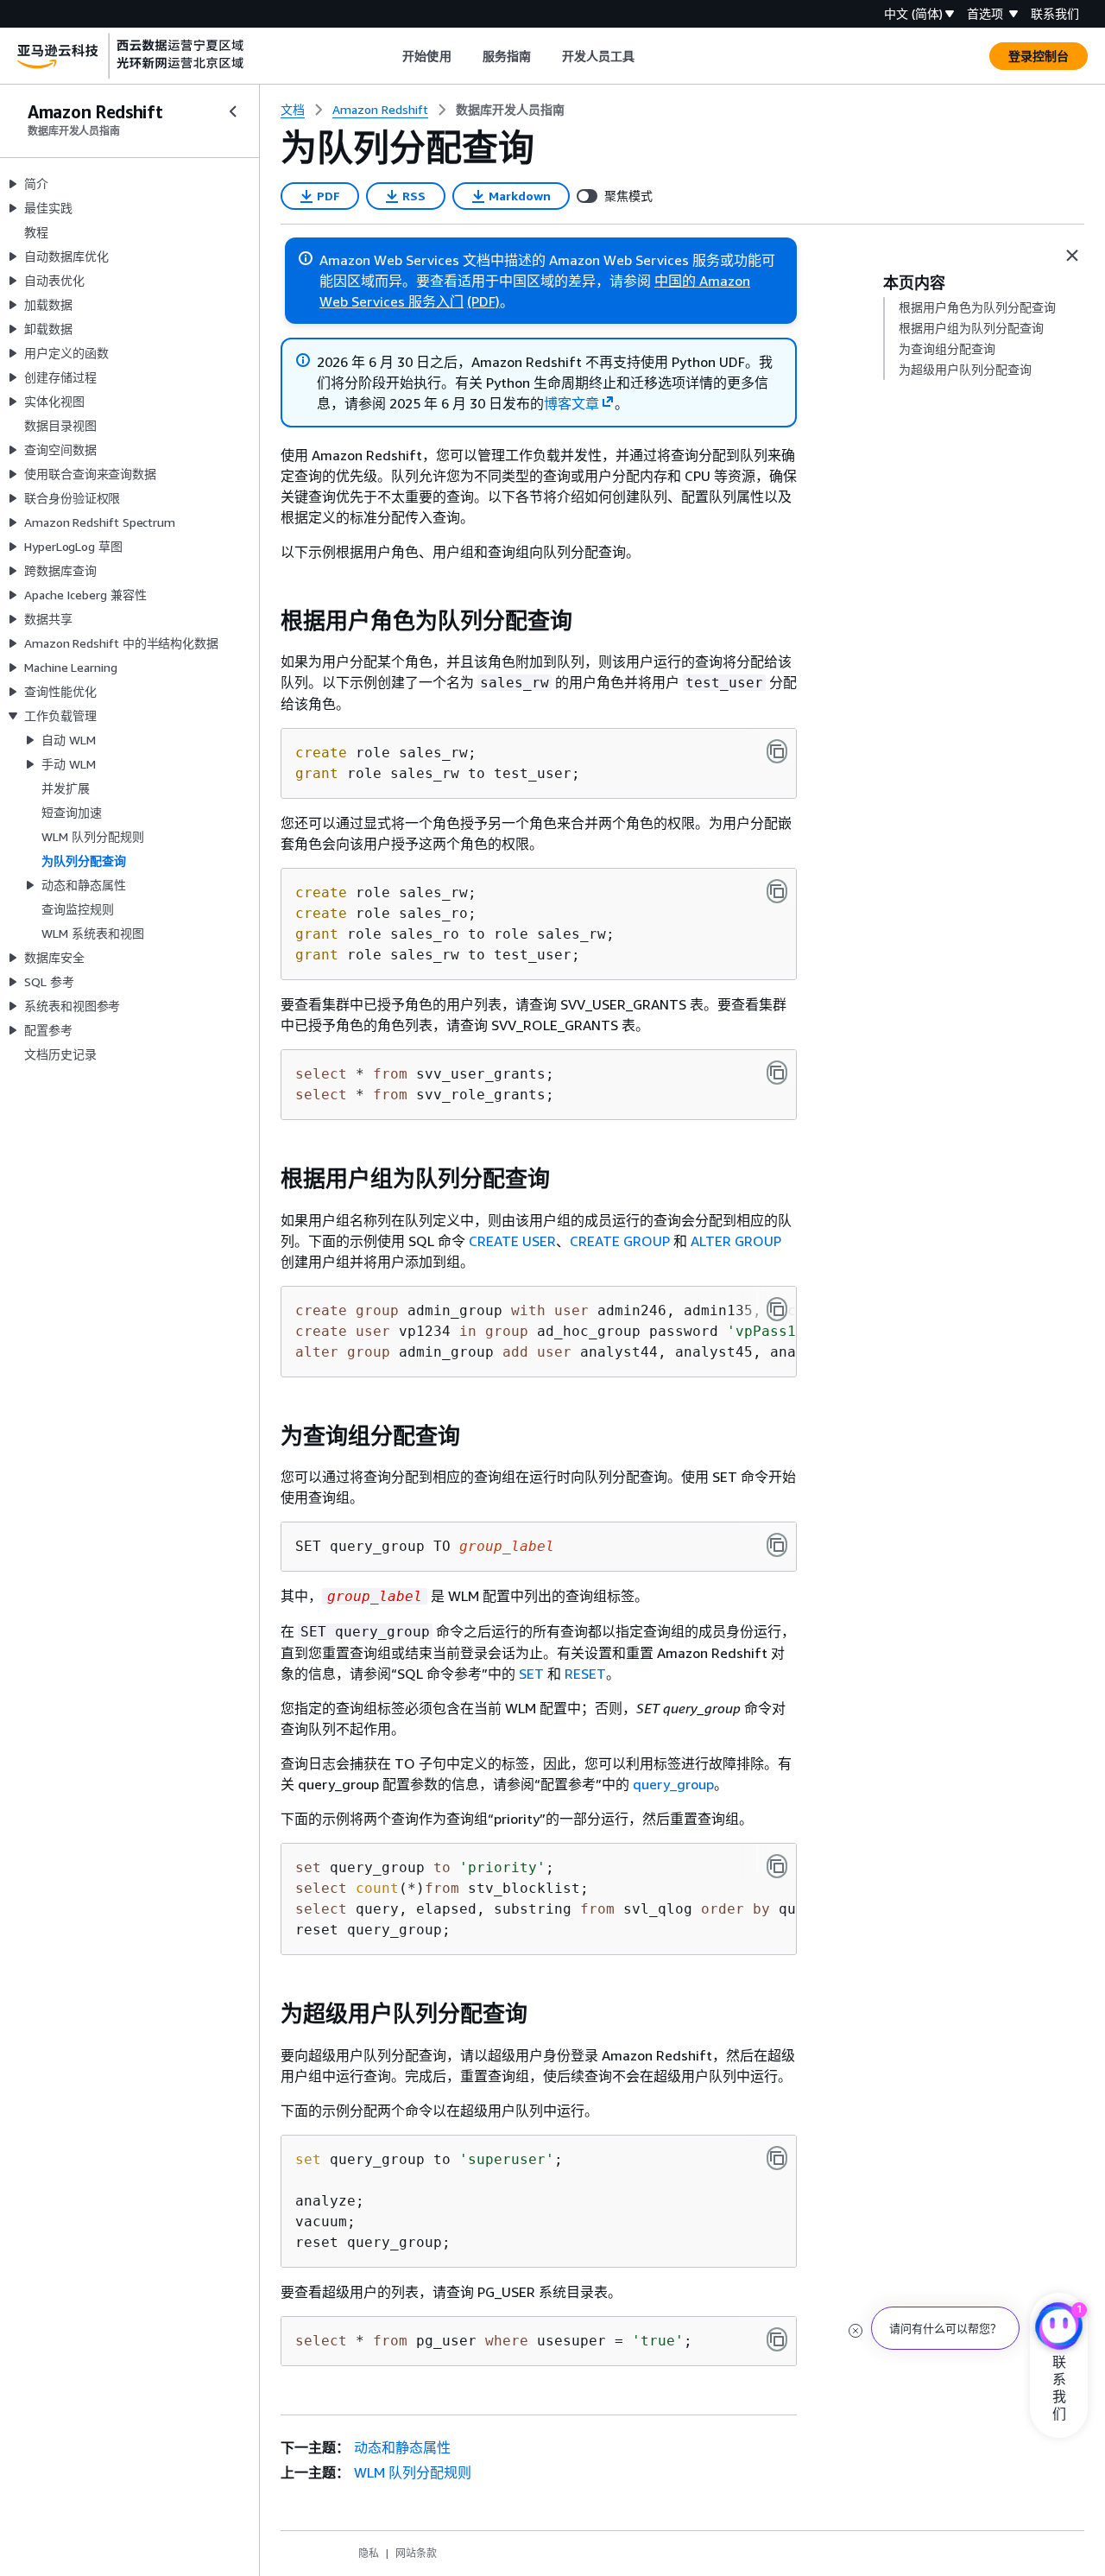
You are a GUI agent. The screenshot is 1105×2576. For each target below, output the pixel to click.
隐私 (369, 2553)
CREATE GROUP (620, 1241)
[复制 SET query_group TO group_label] (777, 1545)
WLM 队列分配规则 (413, 2472)
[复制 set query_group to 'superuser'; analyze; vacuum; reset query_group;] (777, 2158)
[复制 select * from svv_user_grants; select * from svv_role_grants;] (777, 1073)
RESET (585, 1674)
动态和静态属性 (402, 2447)
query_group (673, 1784)
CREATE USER (512, 1241)
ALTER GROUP (736, 1241)
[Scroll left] (390, 56)
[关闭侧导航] (233, 111)
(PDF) (483, 301)
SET (531, 1674)
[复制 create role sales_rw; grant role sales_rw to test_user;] (777, 751)
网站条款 (416, 2553)
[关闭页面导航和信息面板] (1072, 256)
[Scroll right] (648, 56)
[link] (510, 110)
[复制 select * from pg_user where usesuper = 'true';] (777, 2339)
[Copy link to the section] (267, 621)
